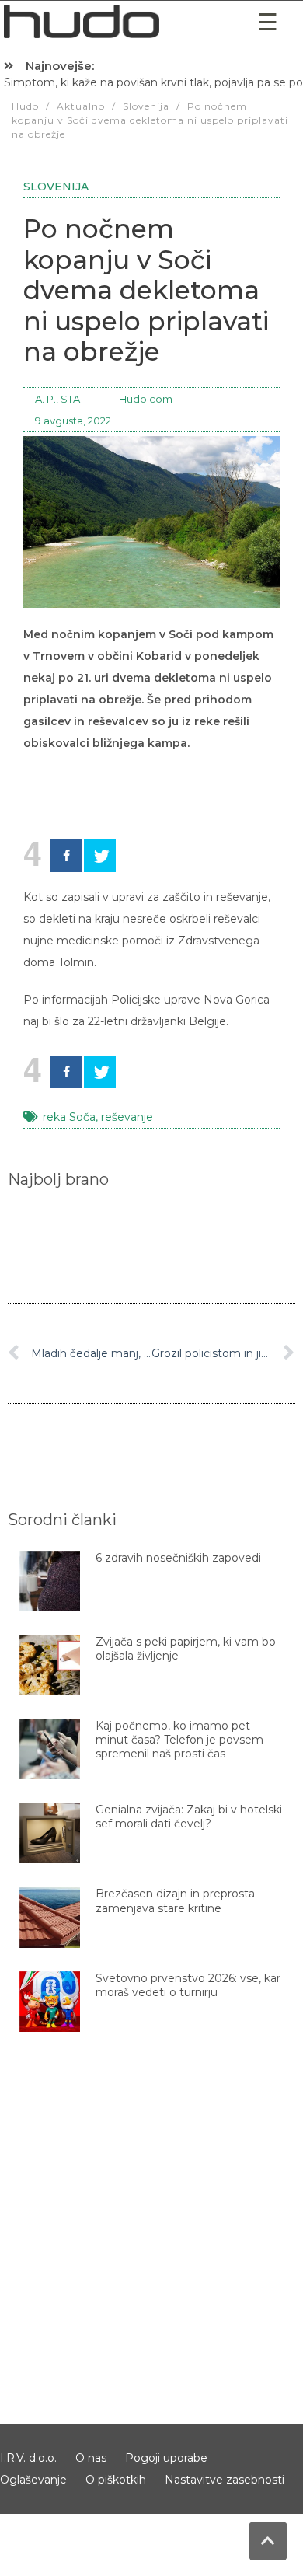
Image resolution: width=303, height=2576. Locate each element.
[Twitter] (100, 856)
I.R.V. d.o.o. (28, 2458)
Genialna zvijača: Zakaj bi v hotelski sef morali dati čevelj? (189, 1817)
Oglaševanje (33, 2480)
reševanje (127, 1117)
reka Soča (69, 1117)
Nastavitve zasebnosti (225, 2480)
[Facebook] (66, 856)
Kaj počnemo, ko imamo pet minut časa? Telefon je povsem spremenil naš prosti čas (179, 1740)
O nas (91, 2458)
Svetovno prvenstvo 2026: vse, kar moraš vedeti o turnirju (188, 1985)
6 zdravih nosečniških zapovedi (178, 1558)
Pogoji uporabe (166, 2458)
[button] (268, 22)
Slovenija (56, 187)
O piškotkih (116, 2480)
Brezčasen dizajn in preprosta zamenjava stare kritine (175, 1901)
